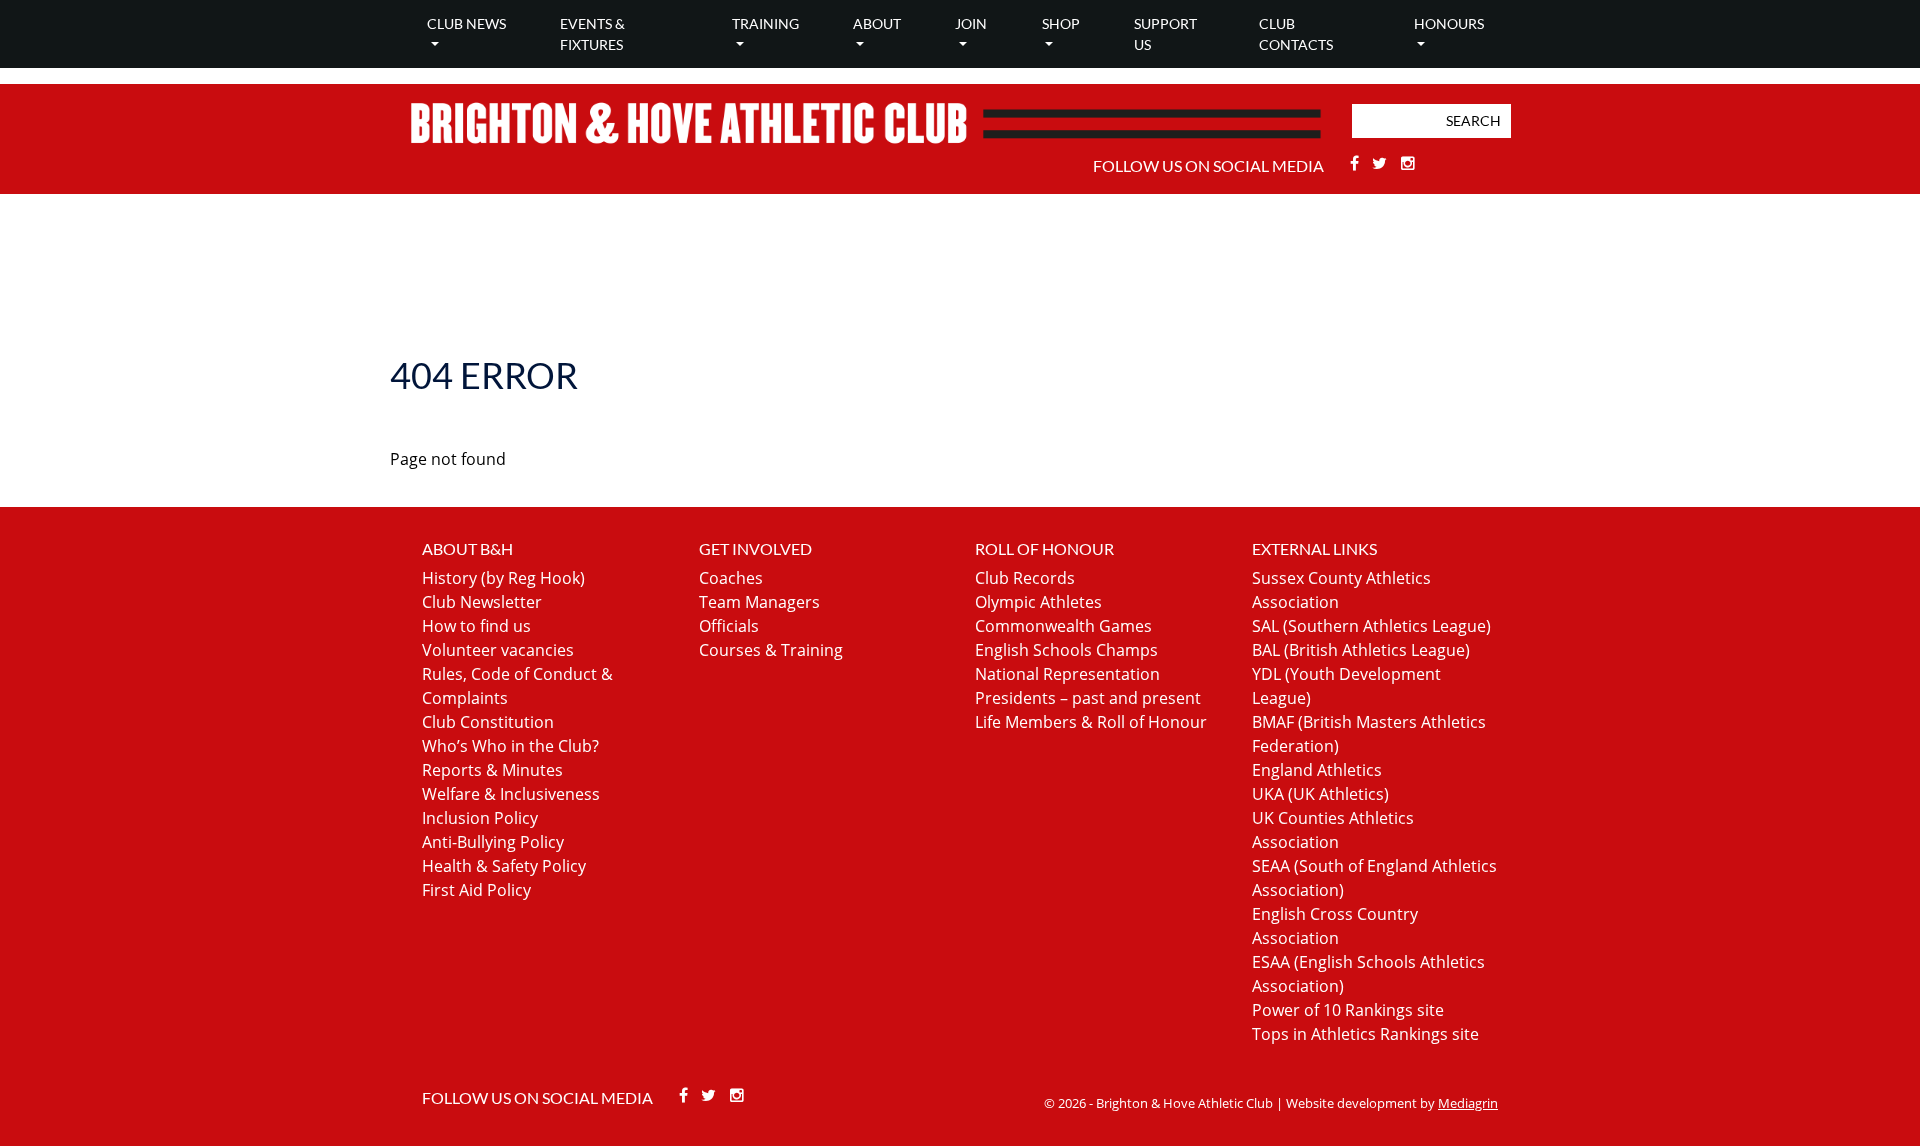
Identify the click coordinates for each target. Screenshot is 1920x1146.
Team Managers (759, 602)
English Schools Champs (1066, 650)
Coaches (731, 578)
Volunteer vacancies (498, 650)
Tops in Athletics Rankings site (1365, 1034)
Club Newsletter (482, 602)
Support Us (1165, 34)
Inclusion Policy (480, 818)
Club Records (1025, 578)
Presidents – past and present (1088, 698)
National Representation (1067, 674)
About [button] (877, 23)
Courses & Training (771, 650)
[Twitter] (1382, 163)
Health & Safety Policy (504, 866)
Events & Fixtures (592, 34)
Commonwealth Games (1063, 626)
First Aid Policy (476, 890)
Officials (729, 626)
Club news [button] (466, 23)
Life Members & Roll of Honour (1091, 722)
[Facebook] (1356, 163)
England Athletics (1317, 770)
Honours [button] (1449, 23)
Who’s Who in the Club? (510, 746)
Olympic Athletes (1038, 602)
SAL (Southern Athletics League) (1371, 626)
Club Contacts (1296, 34)
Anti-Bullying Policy (493, 842)
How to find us (476, 626)
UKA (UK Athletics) (1320, 794)
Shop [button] (1061, 23)
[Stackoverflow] (1408, 163)
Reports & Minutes (492, 770)
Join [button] (971, 23)
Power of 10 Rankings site (1348, 1010)
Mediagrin (1468, 1103)
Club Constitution (488, 722)
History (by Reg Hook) (503, 578)
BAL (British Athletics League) (1361, 650)
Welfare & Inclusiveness (511, 794)
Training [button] (765, 23)
